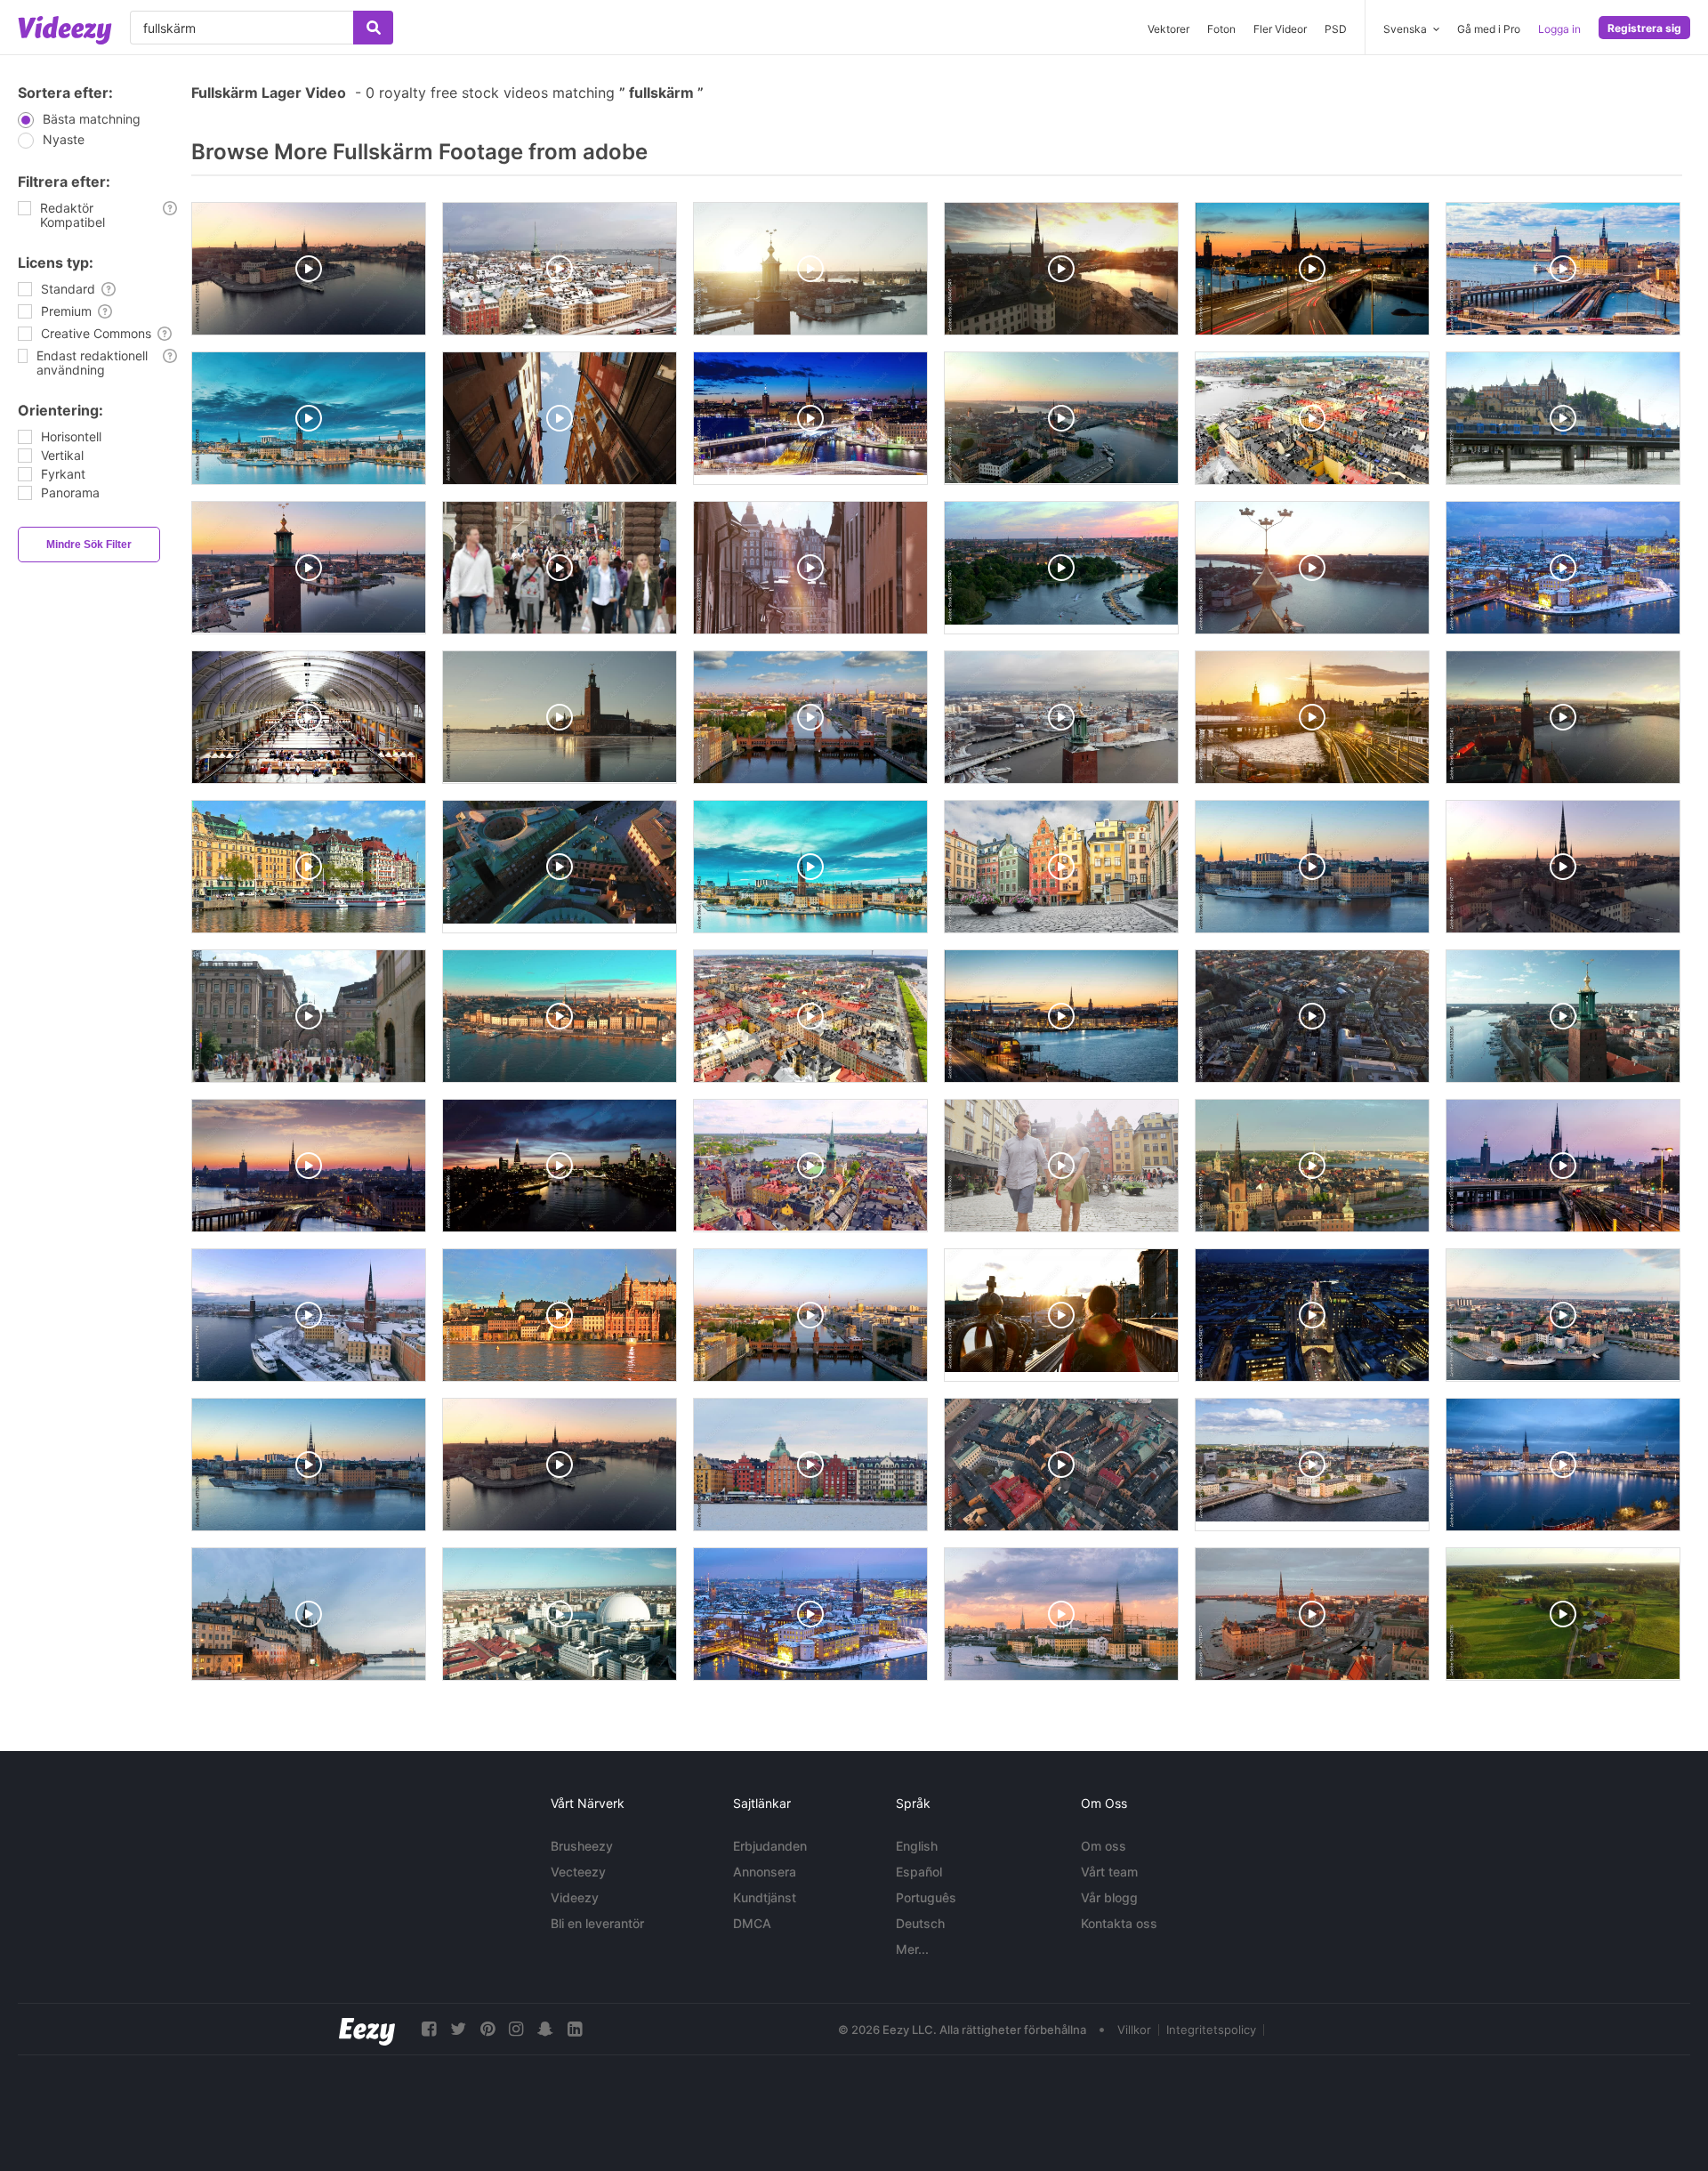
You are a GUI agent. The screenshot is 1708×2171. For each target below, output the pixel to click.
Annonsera (765, 1872)
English (917, 1846)
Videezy (575, 1897)
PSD (1336, 29)
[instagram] (516, 2029)
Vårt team (1109, 1872)
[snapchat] (545, 2029)
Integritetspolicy (1211, 2030)
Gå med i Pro (1489, 29)
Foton (1221, 29)
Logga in (1559, 29)
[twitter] (458, 2029)
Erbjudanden (770, 1846)
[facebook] (429, 2029)
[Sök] (373, 28)
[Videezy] (65, 30)
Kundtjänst (765, 1897)
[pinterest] (487, 2029)
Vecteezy (578, 1872)
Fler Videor (1280, 29)
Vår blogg (1109, 1897)
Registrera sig (1644, 28)
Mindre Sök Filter (89, 545)
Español (919, 1872)
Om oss (1104, 1846)
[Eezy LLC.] (367, 2029)
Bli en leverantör (597, 1923)
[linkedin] (575, 2029)
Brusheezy (582, 1846)
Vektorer (1168, 29)
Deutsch (920, 1923)
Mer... (912, 1949)
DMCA (752, 1923)
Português (926, 1897)
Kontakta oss (1119, 1923)
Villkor (1134, 2030)
